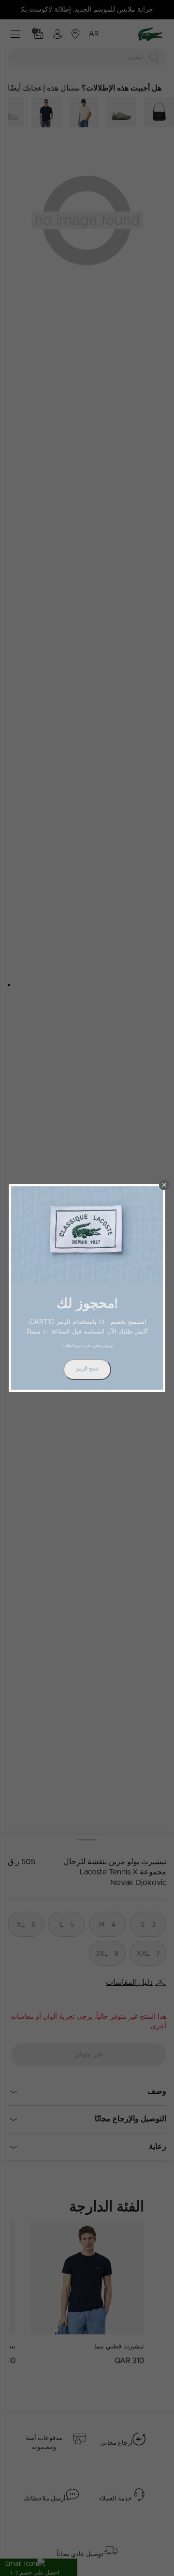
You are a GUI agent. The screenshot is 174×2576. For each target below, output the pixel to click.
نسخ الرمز (87, 1369)
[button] (164, 1185)
